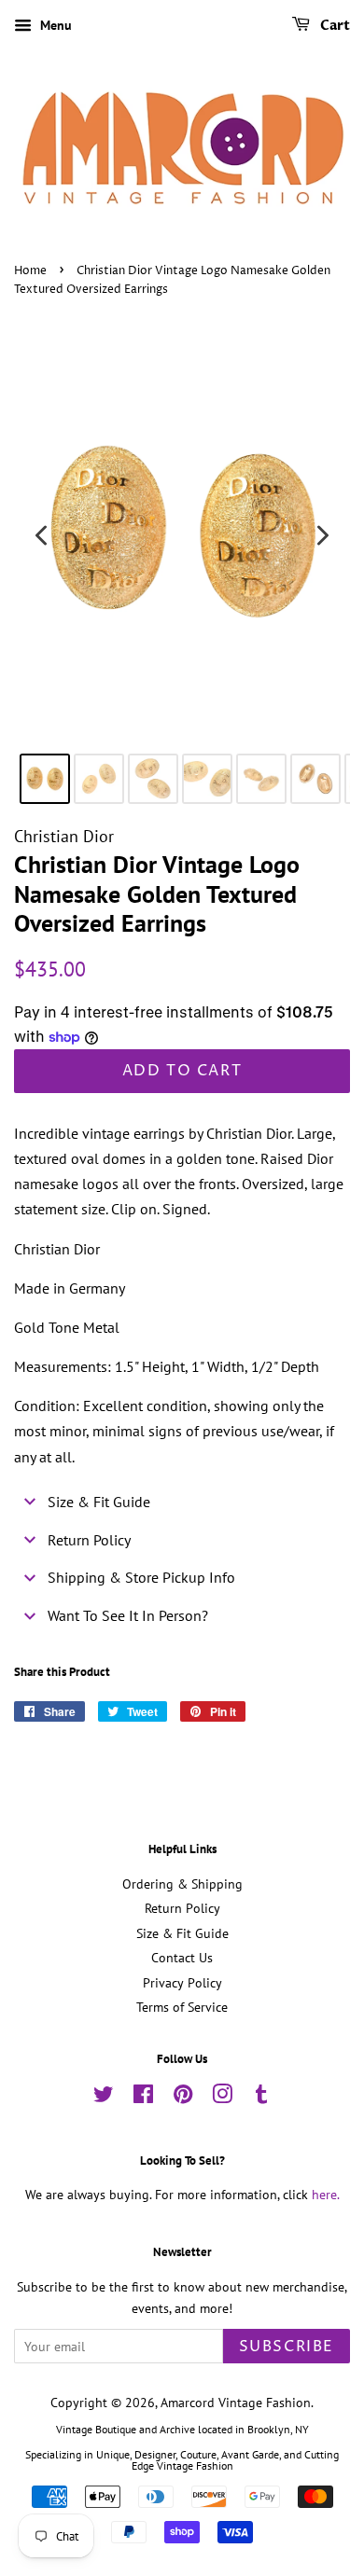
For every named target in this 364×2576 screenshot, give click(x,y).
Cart (334, 26)
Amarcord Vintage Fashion (236, 2403)
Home (30, 271)
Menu (54, 25)
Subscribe (287, 2347)
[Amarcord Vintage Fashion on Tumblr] (261, 2098)
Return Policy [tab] (89, 1540)
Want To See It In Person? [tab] (128, 1615)
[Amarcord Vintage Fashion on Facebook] (143, 2098)
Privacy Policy (182, 1983)
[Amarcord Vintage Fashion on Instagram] (222, 2098)
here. (326, 2195)
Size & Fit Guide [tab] (99, 1502)
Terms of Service (182, 2007)
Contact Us (182, 1958)
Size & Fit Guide (182, 1933)
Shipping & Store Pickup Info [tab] (141, 1577)
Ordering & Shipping (182, 1884)
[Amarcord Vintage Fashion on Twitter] (104, 2098)
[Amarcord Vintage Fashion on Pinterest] (183, 2098)
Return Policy (182, 1908)
